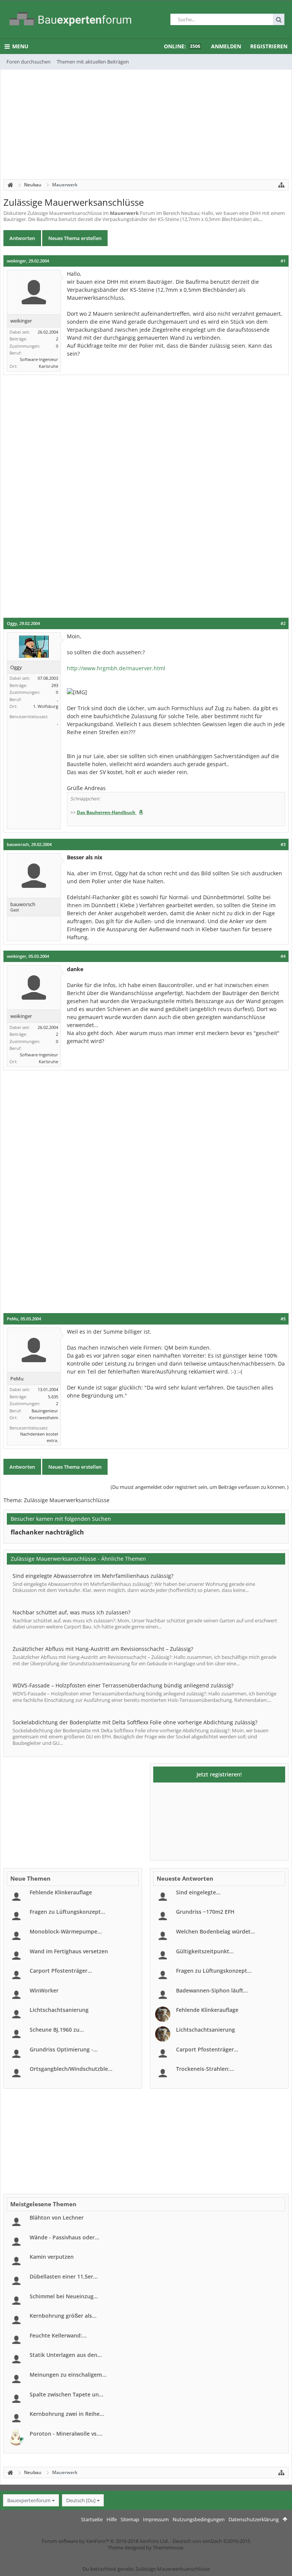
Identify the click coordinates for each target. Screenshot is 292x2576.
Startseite (92, 2519)
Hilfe (112, 2519)
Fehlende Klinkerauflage (61, 1892)
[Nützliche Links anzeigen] (281, 185)
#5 (283, 1319)
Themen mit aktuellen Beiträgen (93, 62)
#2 (283, 623)
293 (55, 685)
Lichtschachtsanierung (59, 2010)
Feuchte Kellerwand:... (58, 2335)
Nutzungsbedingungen (199, 2519)
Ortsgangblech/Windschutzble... (71, 2069)
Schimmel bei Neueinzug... (64, 2296)
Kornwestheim (44, 1418)
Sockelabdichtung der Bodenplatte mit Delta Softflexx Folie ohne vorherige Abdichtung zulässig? (135, 1722)
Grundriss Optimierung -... (64, 2049)
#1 (283, 261)
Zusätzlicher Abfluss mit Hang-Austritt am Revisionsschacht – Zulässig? (103, 1649)
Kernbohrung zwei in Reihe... (67, 2414)
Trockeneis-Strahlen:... (205, 2069)
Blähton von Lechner (57, 2217)
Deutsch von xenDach (211, 2541)
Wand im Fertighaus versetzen (69, 1951)
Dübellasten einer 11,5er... (64, 2276)
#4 (283, 956)
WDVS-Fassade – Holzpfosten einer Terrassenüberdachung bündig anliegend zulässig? (123, 1685)
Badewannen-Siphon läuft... (212, 1990)
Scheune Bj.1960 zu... (57, 2030)
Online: (182, 46)
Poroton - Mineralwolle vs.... (66, 2434)
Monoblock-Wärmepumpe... (66, 1931)
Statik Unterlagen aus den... (66, 2355)
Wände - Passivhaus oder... (64, 2237)
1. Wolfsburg (46, 706)
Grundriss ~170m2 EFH (205, 1912)
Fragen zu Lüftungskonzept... (67, 1912)
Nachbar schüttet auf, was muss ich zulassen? (71, 1612)
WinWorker (44, 1990)
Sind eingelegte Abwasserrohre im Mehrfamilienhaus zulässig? (93, 1576)
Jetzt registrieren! (219, 1774)
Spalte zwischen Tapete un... (67, 2394)
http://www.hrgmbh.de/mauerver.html (116, 668)
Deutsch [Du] (81, 2500)
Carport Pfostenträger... (61, 1971)
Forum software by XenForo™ (105, 2541)
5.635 (53, 1397)
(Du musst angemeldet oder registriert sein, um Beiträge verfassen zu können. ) (200, 1487)
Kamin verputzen (52, 2257)
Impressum (156, 2519)
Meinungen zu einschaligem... (68, 2375)
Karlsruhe (48, 366)
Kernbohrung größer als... (63, 2316)
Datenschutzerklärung (254, 2519)
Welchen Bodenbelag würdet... (216, 1931)
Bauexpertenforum (29, 2500)
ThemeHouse (168, 2547)
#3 (283, 844)
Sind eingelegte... (198, 1892)
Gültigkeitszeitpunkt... (205, 1951)
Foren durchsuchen (29, 62)
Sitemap (130, 2519)
